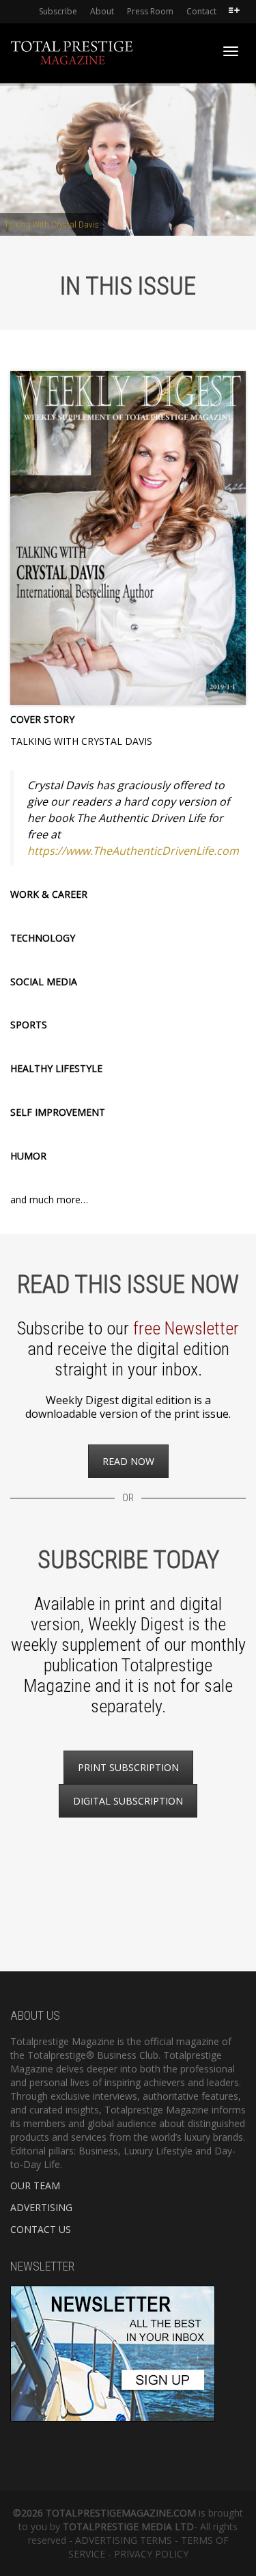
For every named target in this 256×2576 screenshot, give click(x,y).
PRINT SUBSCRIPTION (128, 1767)
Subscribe (58, 11)
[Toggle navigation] (231, 51)
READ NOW (128, 1461)
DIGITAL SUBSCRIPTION (128, 1801)
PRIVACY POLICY (151, 2554)
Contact (201, 11)
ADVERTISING (41, 2207)
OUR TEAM (35, 2186)
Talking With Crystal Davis (52, 224)
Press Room (150, 11)
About (102, 11)
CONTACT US (41, 2229)
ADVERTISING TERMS (124, 2540)
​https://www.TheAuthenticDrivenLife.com (133, 851)
